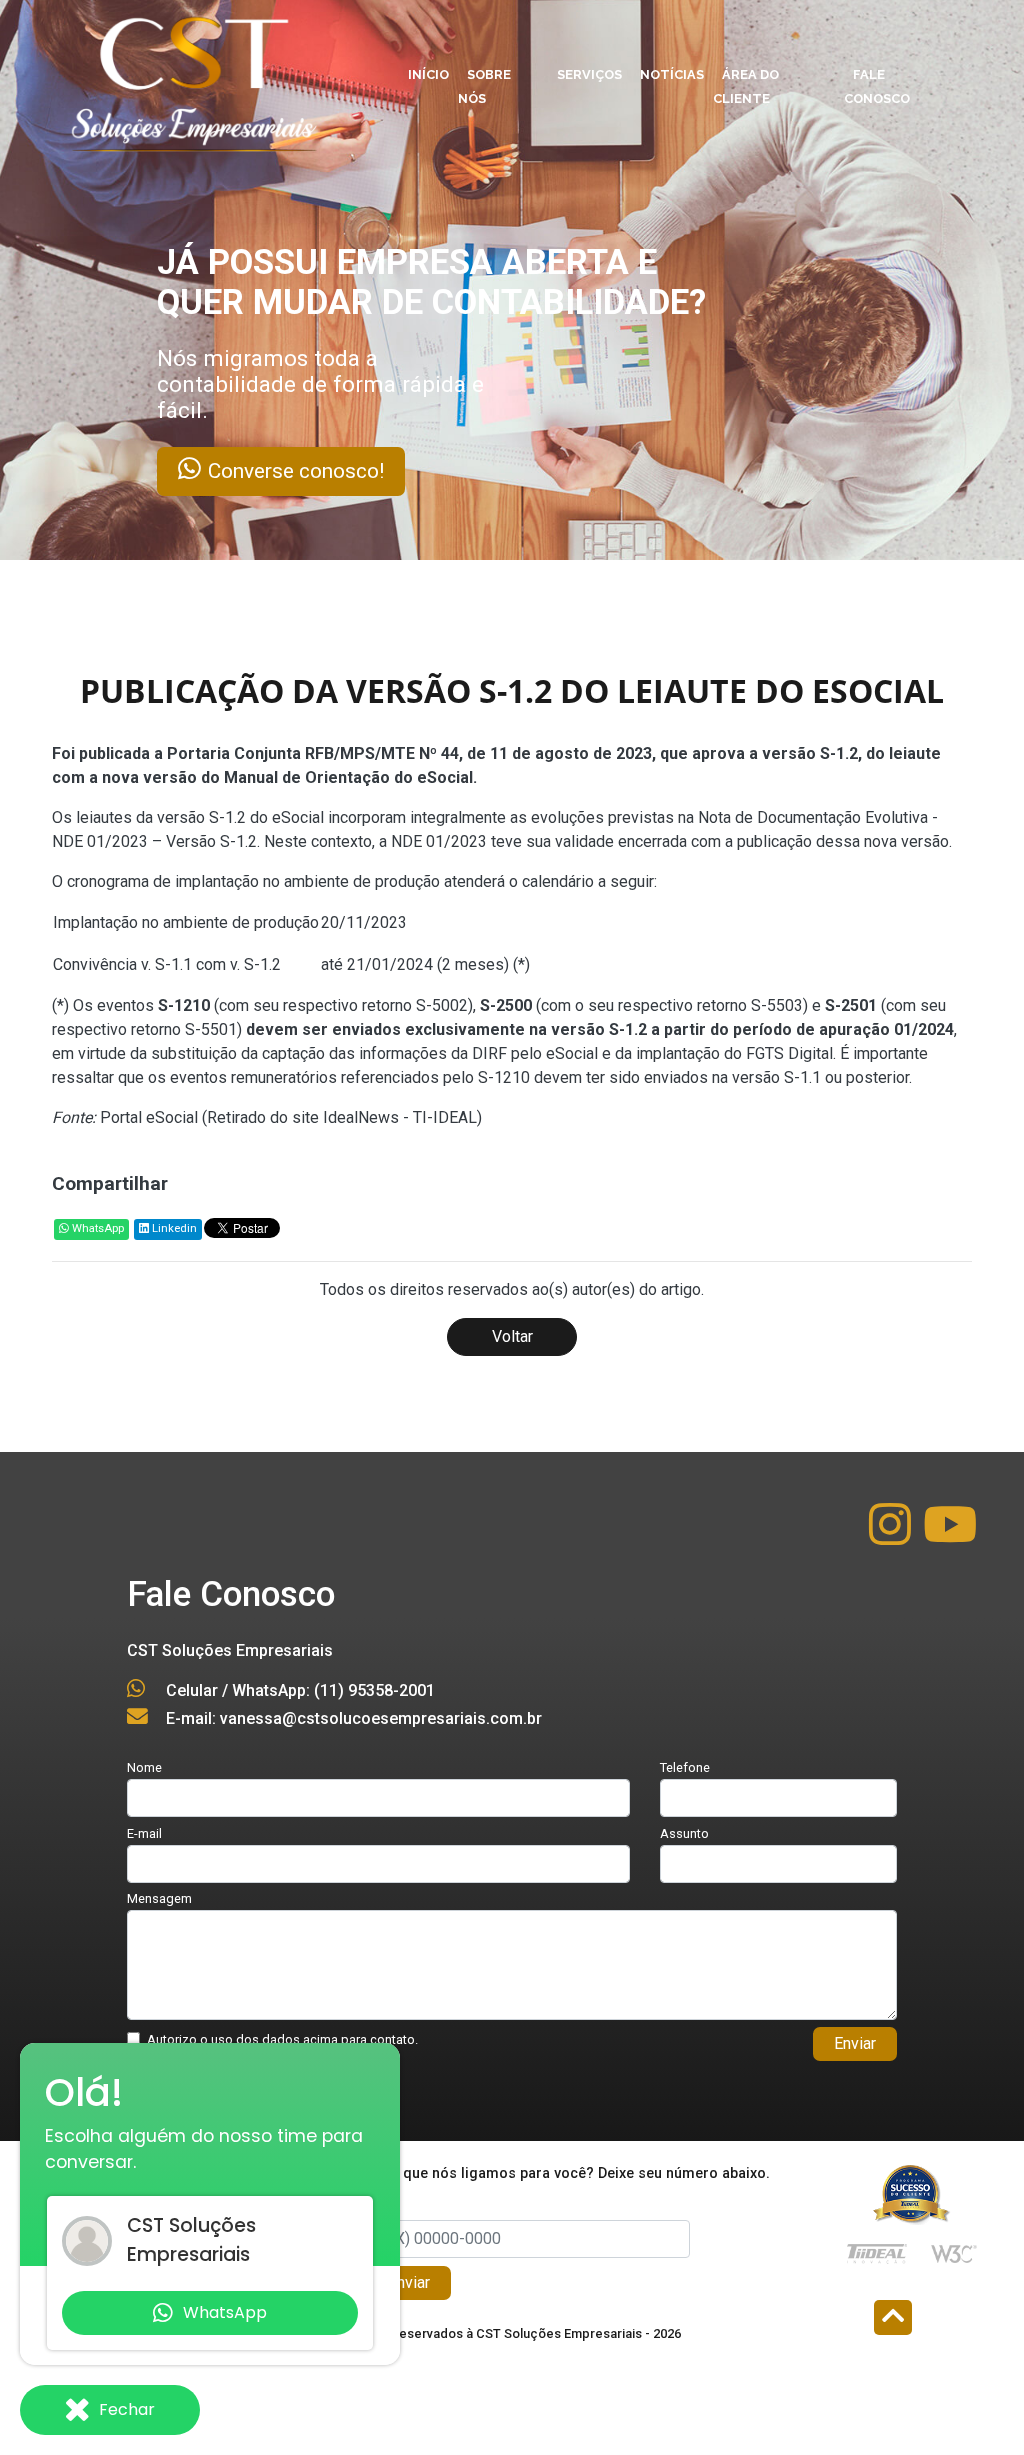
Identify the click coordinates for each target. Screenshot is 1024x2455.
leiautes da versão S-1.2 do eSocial (200, 817)
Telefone (685, 1767)
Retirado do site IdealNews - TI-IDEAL (342, 1117)
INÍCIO (428, 74)
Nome (144, 1767)
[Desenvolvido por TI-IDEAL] (877, 2252)
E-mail (144, 1833)
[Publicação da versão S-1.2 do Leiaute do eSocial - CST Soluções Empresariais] (192, 78)
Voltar (512, 1336)
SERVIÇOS (589, 74)
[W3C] (954, 2252)
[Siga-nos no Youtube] (950, 1536)
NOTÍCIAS (672, 74)
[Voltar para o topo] (893, 2319)
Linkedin (173, 1228)
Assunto (684, 1833)
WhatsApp (96, 1228)
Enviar (855, 2043)
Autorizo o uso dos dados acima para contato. (282, 2039)
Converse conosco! (396, 471)
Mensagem (159, 1898)
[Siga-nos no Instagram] (892, 1536)
